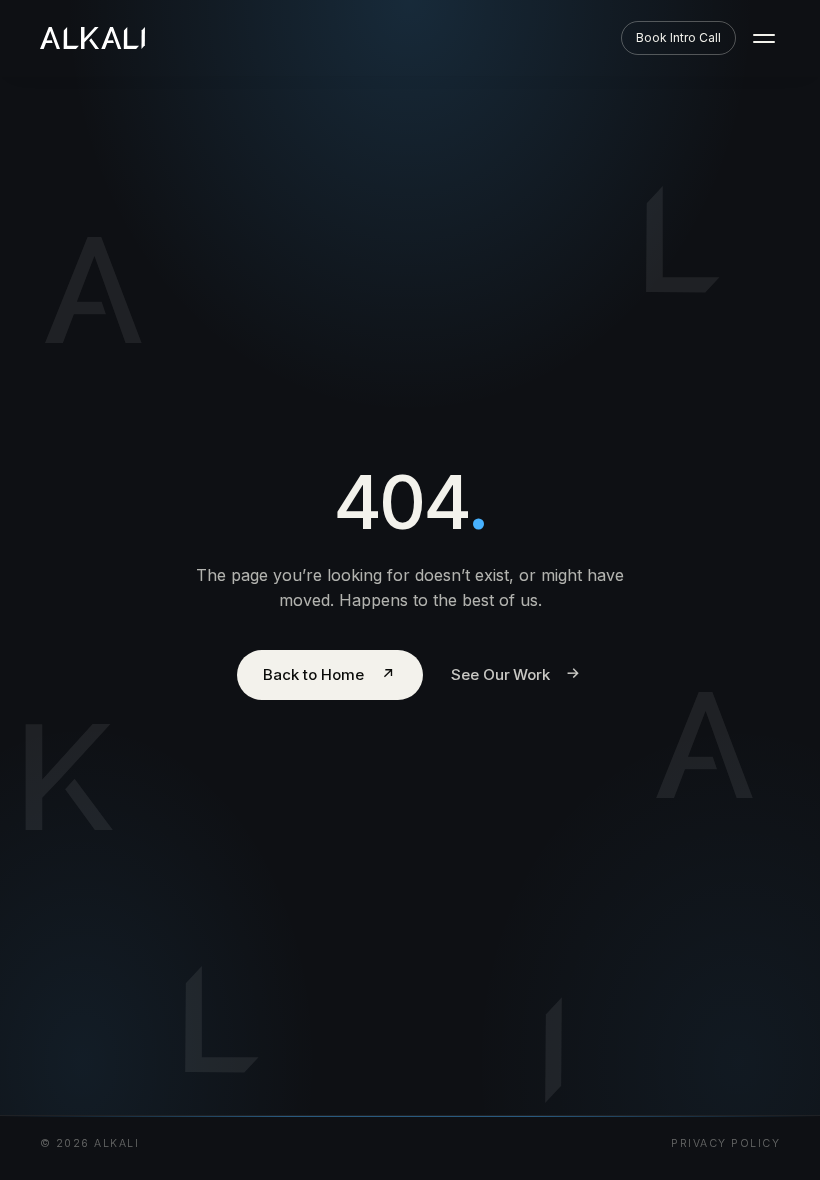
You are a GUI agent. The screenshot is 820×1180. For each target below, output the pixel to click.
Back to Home (329, 674)
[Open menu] (764, 38)
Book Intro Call (678, 37)
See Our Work (517, 673)
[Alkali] (92, 38)
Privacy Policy (725, 1143)
